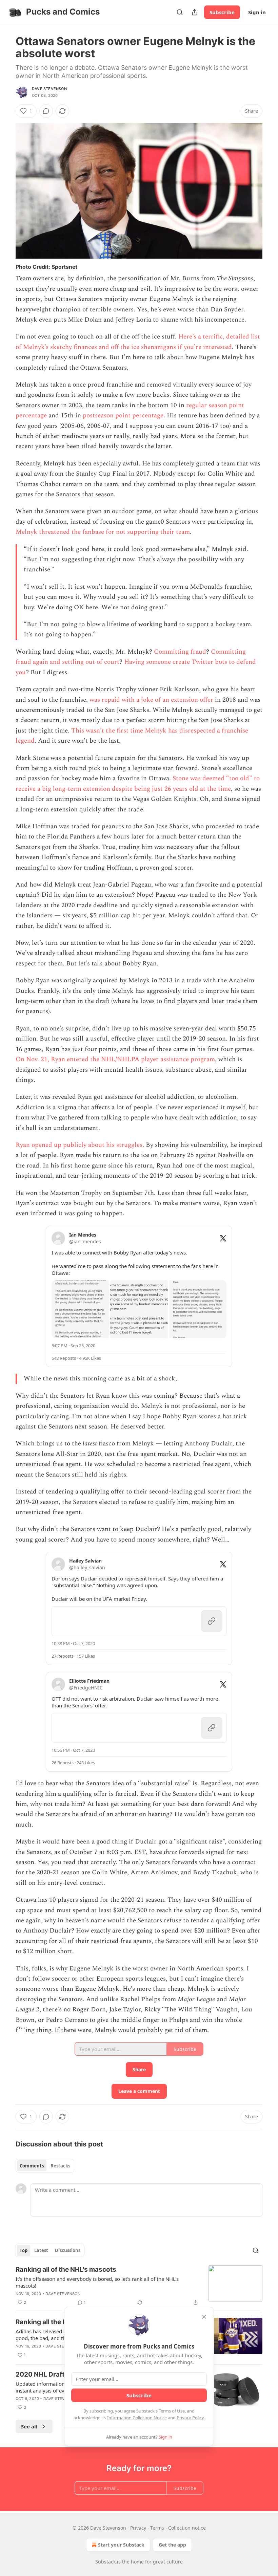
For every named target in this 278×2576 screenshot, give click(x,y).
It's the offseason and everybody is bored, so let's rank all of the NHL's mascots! (97, 2282)
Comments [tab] (32, 2166)
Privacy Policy (190, 2418)
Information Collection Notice (137, 2418)
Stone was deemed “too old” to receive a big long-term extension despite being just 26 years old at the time (138, 783)
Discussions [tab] (68, 2250)
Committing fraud (180, 652)
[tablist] (45, 2166)
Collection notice (187, 2528)
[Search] (180, 12)
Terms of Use (172, 2411)
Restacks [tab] (60, 2166)
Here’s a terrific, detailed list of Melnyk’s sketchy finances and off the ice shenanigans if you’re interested (138, 342)
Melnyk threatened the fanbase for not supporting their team (103, 532)
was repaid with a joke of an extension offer (151, 700)
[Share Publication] (195, 12)
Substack (105, 2562)
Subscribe (222, 12)
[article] (139, 2286)
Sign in (257, 12)
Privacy (138, 2528)
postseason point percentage (123, 416)
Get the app (172, 2545)
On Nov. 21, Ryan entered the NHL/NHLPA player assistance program (115, 1059)
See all (29, 2426)
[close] (204, 2317)
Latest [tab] (41, 2250)
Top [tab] (24, 2250)
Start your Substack (121, 2545)
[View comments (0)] (46, 111)
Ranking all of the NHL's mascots (66, 2269)
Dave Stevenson (49, 89)
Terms (157, 2528)
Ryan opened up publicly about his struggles (79, 1145)
